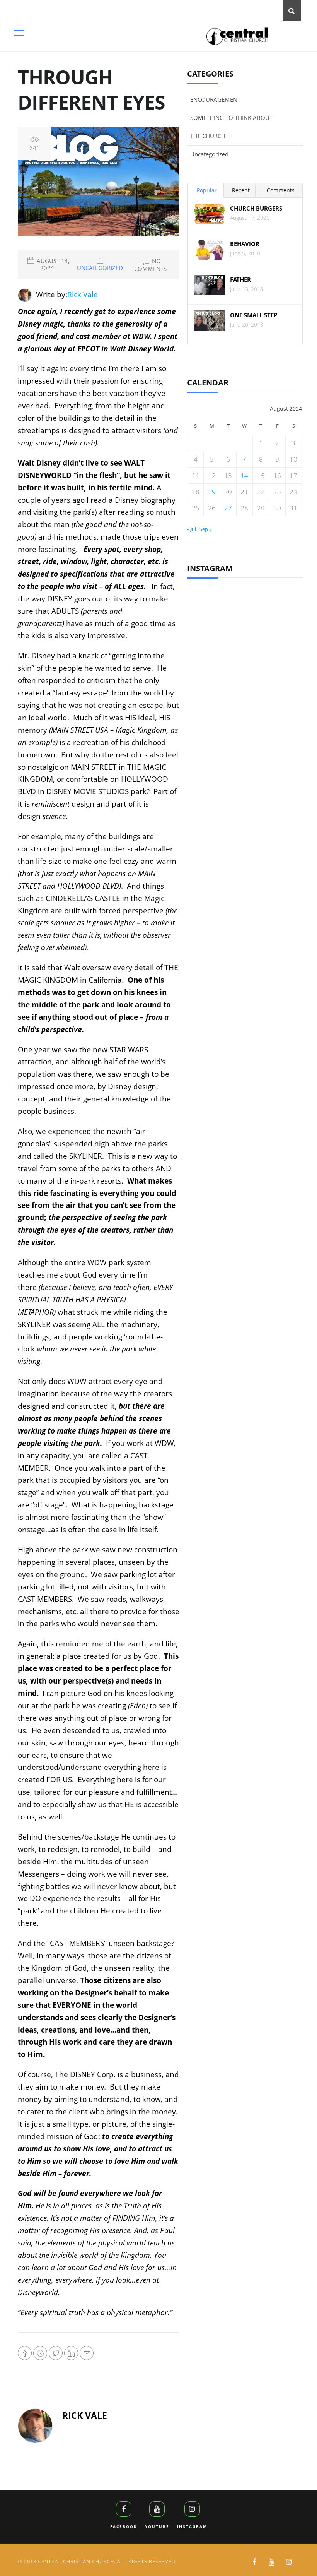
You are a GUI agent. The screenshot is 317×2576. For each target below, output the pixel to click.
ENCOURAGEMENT (215, 99)
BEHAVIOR (245, 244)
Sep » (205, 529)
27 (228, 508)
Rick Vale (83, 295)
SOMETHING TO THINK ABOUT (231, 118)
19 (212, 492)
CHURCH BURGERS (256, 208)
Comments (281, 190)
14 (244, 475)
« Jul (192, 529)
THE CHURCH (208, 136)
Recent (241, 190)
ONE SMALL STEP (254, 315)
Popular (207, 190)
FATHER (240, 280)
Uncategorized (100, 268)
